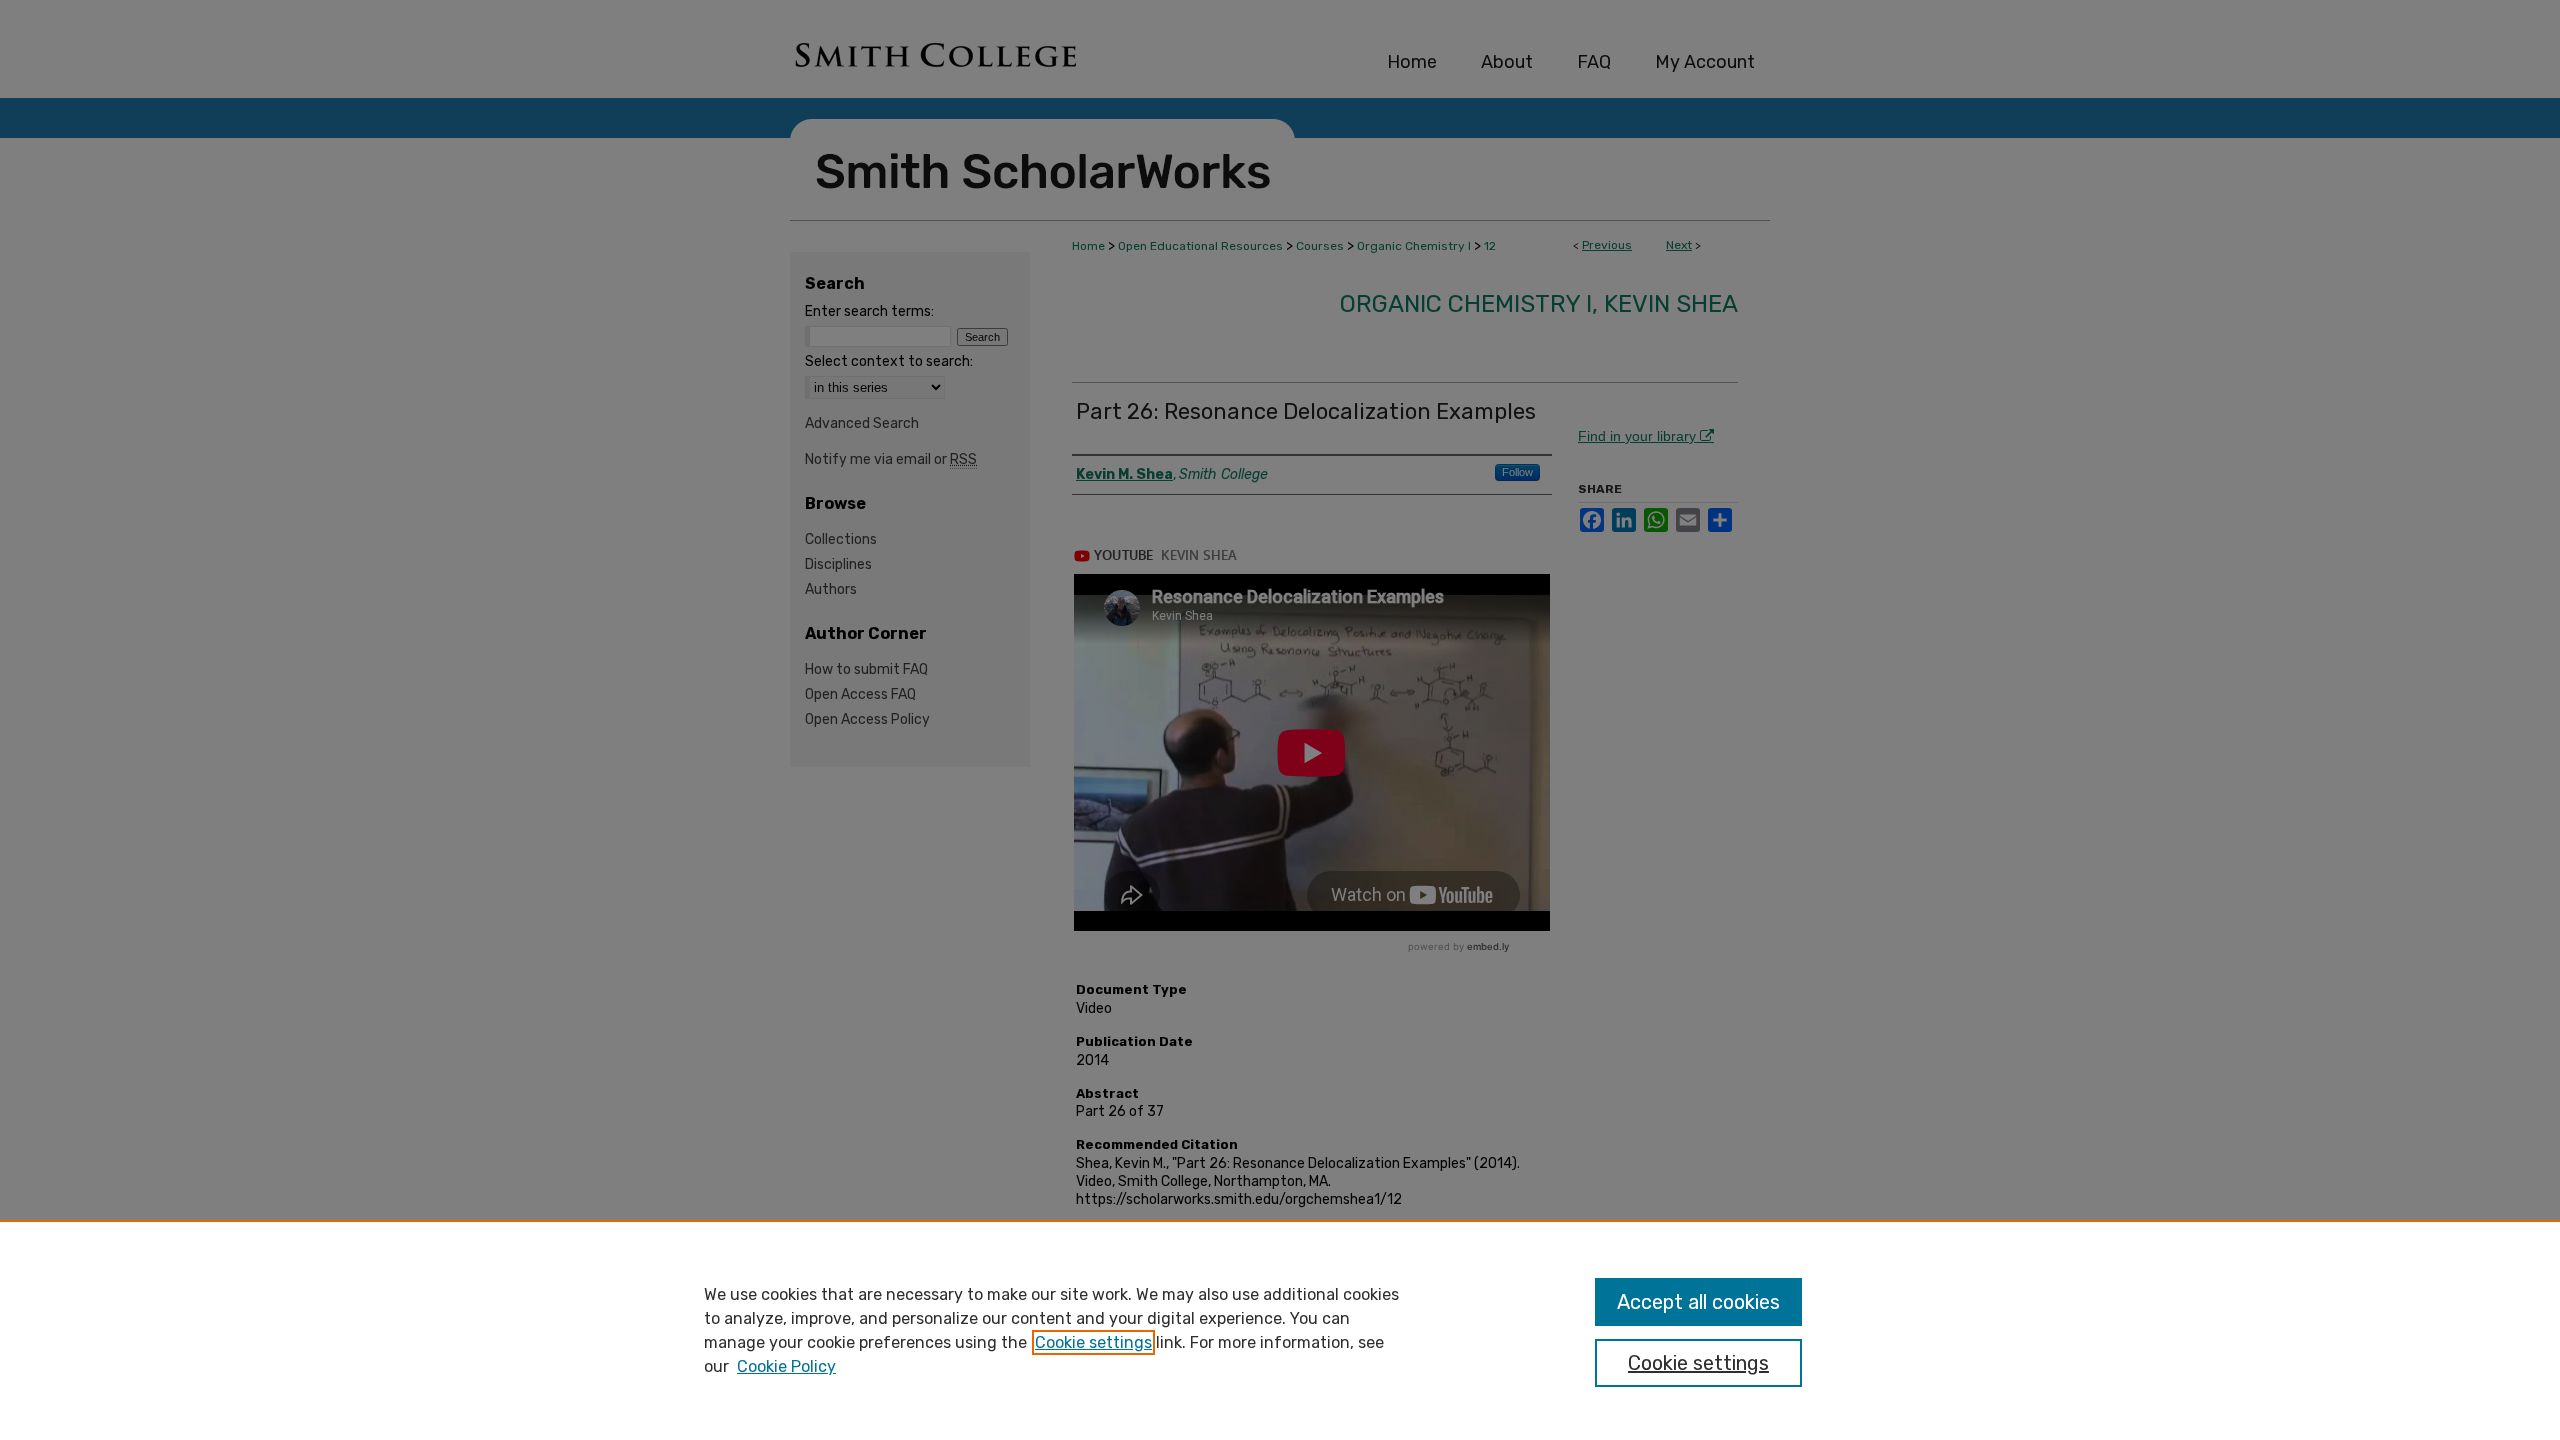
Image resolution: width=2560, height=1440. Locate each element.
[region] (1280, 1330)
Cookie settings (1093, 1342)
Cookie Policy (786, 1366)
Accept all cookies (1698, 1302)
